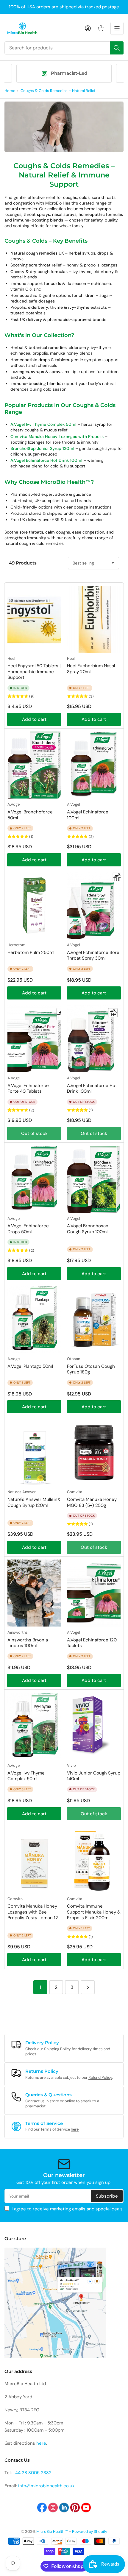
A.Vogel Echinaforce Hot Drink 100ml (92, 1089)
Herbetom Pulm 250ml (31, 952)
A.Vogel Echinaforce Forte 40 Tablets (28, 1089)
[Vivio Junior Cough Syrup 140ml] (94, 1726)
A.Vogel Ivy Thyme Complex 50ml (26, 1776)
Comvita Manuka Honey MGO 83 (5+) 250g (92, 1502)
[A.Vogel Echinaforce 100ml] (94, 765)
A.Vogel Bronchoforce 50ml (30, 815)
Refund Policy (100, 2077)
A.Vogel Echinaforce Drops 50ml (28, 1229)
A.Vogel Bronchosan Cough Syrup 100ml (88, 1229)
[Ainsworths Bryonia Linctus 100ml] (34, 1593)
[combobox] (64, 48)
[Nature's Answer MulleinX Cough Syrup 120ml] (34, 1452)
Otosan (74, 1359)
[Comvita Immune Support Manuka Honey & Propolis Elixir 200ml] (94, 1860)
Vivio (71, 1765)
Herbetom (17, 945)
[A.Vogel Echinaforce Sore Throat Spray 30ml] (94, 906)
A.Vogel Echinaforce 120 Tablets (92, 1643)
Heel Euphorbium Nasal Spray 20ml (91, 669)
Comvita (75, 1492)
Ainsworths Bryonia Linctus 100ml (28, 1643)
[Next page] (88, 1987)
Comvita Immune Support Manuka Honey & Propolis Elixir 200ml (94, 1912)
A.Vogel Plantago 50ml (30, 1366)
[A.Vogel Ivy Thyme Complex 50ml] (34, 1726)
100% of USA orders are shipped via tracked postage (64, 7)
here (75, 2129)
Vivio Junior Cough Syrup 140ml (94, 1776)
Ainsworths (18, 1632)
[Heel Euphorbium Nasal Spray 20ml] (94, 619)
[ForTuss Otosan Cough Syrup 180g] (94, 1319)
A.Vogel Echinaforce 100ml (88, 815)
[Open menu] (117, 28)
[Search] (117, 48)
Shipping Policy (57, 2049)
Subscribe (107, 2196)
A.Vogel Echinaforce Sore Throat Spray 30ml (93, 955)
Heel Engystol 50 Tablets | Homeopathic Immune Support (34, 672)
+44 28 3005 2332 (32, 2473)
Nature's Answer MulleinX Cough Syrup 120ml (34, 1502)
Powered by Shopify (90, 2531)
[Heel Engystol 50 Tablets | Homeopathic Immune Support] (34, 619)
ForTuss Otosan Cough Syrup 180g (91, 1369)
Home (10, 91)
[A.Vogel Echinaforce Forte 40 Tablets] (34, 1039)
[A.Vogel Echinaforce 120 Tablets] (94, 1593)
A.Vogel (14, 804)
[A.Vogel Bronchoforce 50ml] (34, 765)
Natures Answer (22, 1492)
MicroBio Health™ (52, 2531)
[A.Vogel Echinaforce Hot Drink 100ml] (94, 1039)
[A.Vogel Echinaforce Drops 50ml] (34, 1179)
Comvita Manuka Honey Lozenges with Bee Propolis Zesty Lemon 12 (33, 1912)
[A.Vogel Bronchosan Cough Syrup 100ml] (94, 1179)
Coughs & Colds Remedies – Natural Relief (58, 91)
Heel (11, 658)
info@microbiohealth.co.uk (46, 2486)
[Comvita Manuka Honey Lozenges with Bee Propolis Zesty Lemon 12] (34, 1860)
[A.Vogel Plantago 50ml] (34, 1319)
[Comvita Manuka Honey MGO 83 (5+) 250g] (94, 1452)
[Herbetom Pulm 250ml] (34, 906)
